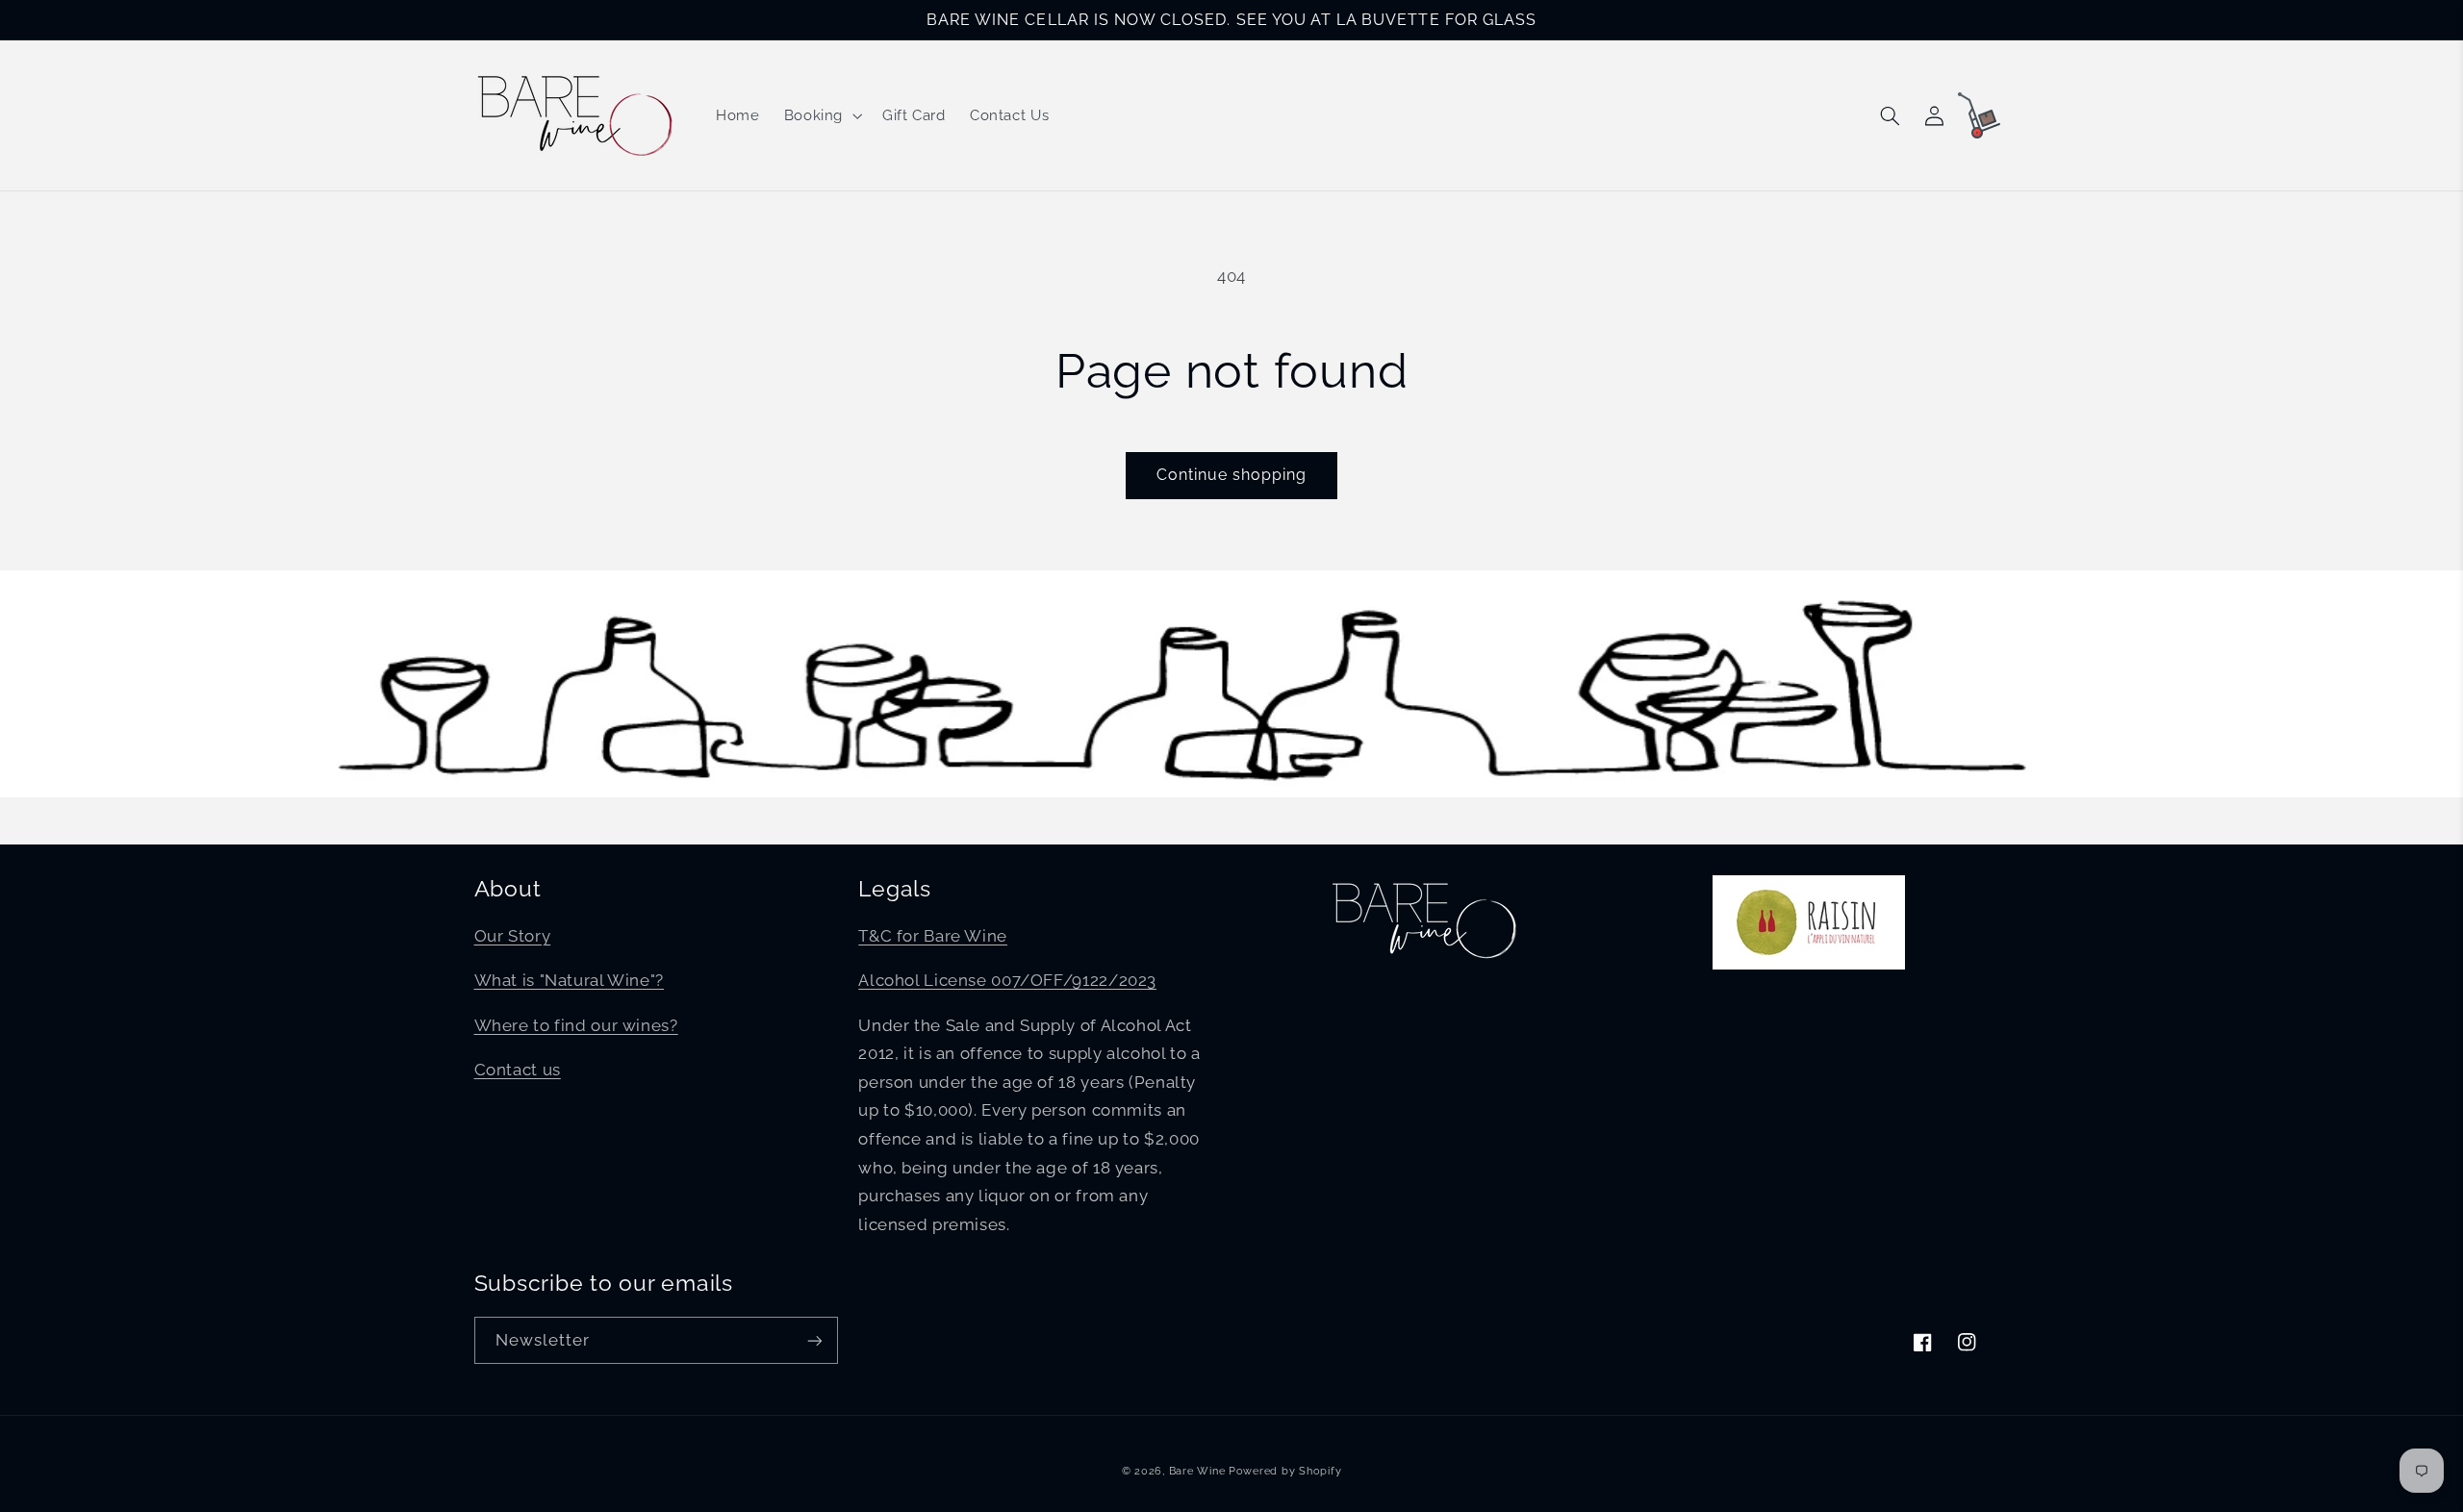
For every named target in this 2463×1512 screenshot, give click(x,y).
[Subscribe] (814, 1340)
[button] (821, 115)
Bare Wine (1197, 1471)
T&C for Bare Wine (933, 936)
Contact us (518, 1070)
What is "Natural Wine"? (570, 980)
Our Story (513, 936)
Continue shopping (1232, 475)
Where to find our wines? (576, 1025)
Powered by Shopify (1285, 1471)
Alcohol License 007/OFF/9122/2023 (1007, 980)
